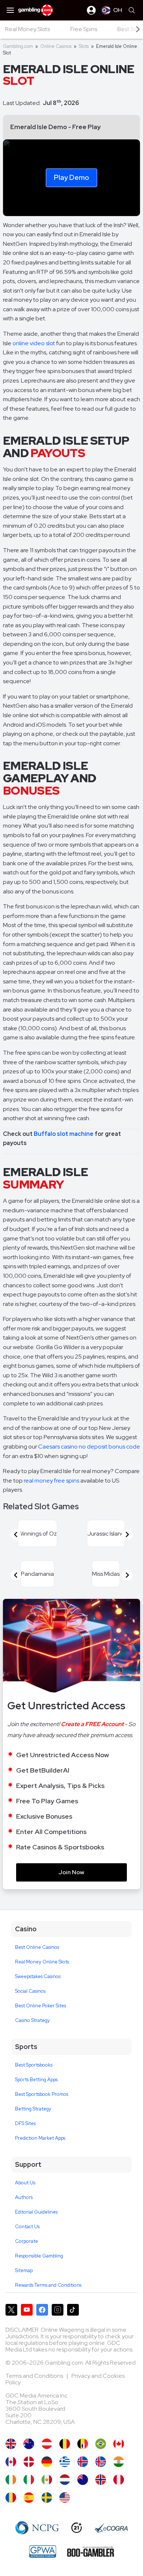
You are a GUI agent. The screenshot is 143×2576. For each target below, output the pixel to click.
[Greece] (65, 2462)
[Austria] (47, 2444)
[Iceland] (83, 2462)
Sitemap (24, 2270)
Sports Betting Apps (36, 2080)
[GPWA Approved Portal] (43, 2551)
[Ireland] (11, 2480)
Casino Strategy (32, 2020)
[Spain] (29, 2498)
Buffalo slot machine (64, 1134)
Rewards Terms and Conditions (48, 2285)
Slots (84, 46)
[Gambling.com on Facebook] (42, 2310)
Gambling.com (18, 46)
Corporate (27, 2241)
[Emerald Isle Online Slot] (65, 2498)
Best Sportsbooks (34, 2065)
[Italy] (29, 2480)
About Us (25, 2183)
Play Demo (71, 177)
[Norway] (101, 2480)
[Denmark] (29, 2462)
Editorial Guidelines (36, 2212)
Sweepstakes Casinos (38, 1976)
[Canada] (119, 2444)
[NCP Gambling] (37, 2528)
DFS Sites (25, 2123)
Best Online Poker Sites (41, 2006)
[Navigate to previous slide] (16, 1534)
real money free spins (52, 1481)
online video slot (34, 343)
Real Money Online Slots (42, 1962)
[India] (119, 2462)
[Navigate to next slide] (127, 1534)
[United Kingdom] (11, 2444)
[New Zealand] (83, 2480)
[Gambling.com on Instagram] (58, 2310)
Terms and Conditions (35, 2376)
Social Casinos (30, 1991)
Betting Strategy (33, 2109)
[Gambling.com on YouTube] (27, 2310)
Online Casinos (56, 46)
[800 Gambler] (91, 2551)
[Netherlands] (65, 2480)
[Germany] (47, 2462)
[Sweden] (47, 2498)
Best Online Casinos (37, 1947)
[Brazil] (101, 2444)
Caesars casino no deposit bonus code (89, 1447)
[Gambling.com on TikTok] (73, 2310)
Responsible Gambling (39, 2256)
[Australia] (29, 2444)
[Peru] (119, 2480)
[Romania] (11, 2498)
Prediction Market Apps (40, 2138)
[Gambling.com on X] (11, 2310)
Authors (24, 2197)
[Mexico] (47, 2480)
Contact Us (27, 2227)
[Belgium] (65, 2444)
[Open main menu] (10, 10)
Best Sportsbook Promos (42, 2094)
